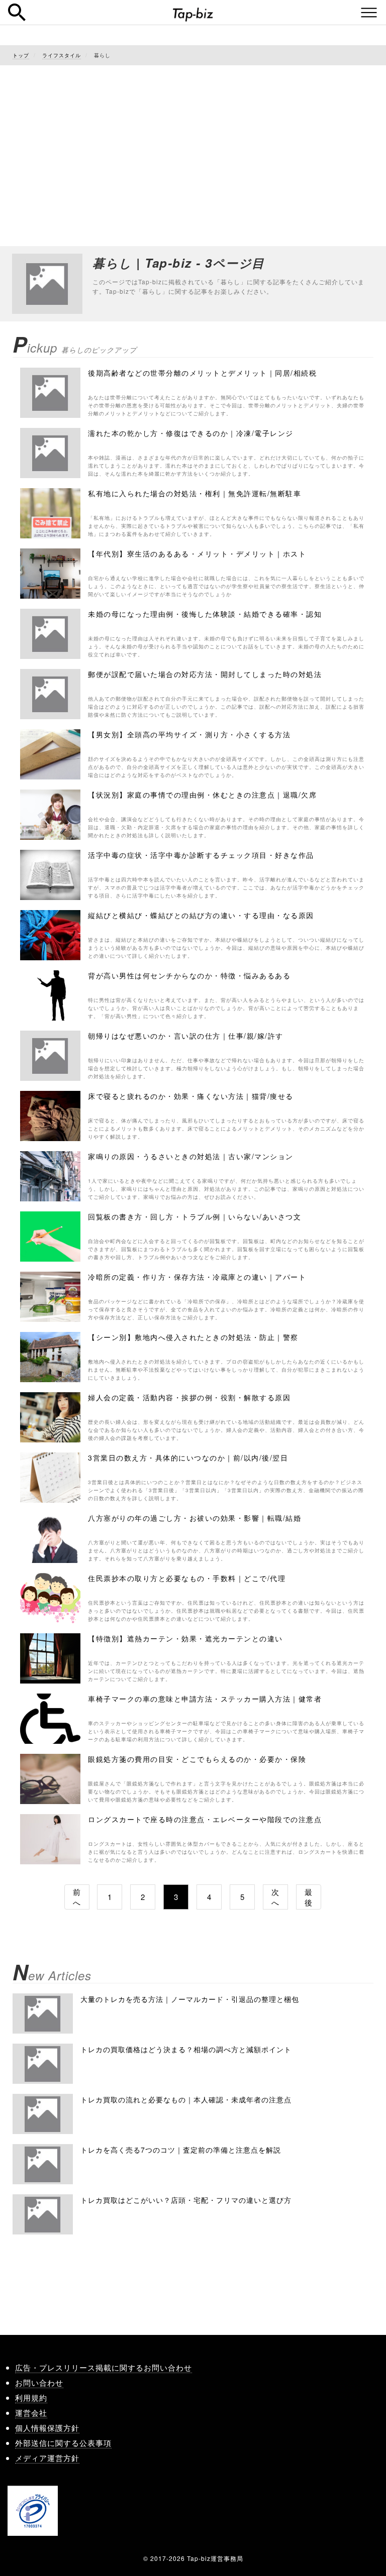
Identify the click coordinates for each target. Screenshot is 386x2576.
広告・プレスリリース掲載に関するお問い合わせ (104, 2367)
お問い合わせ (39, 2382)
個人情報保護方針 (47, 2428)
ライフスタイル (62, 55)
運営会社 (31, 2413)
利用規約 (31, 2397)
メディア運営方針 (47, 2458)
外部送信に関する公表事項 (63, 2443)
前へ (77, 1897)
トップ (21, 55)
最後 (309, 1897)
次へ (275, 1897)
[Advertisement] (193, 146)
